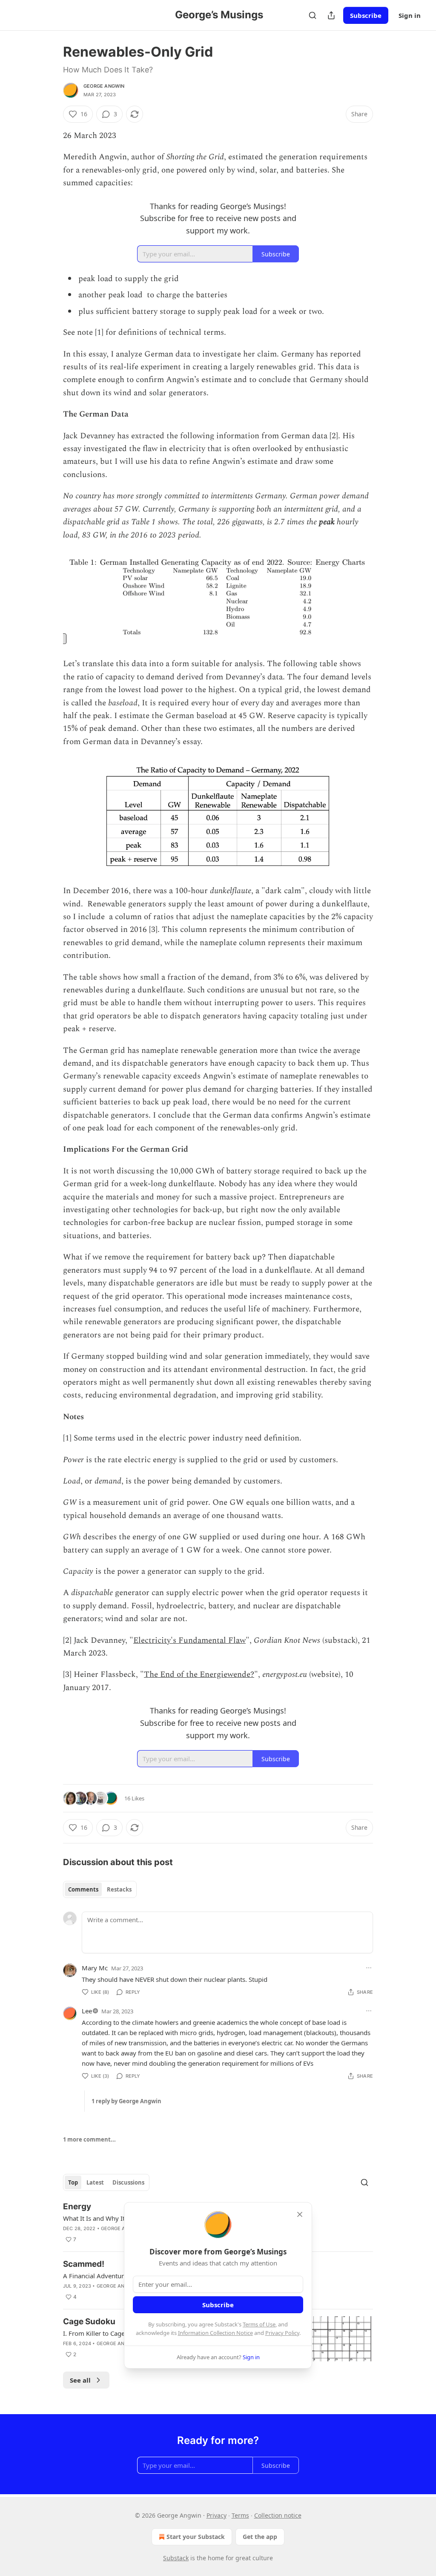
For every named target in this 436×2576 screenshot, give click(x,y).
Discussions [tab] (128, 2182)
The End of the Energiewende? (199, 1675)
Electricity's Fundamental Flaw (189, 1640)
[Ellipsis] (369, 1968)
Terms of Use (259, 2324)
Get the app (260, 2537)
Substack (176, 2558)
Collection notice (278, 2515)
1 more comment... (89, 2139)
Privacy (217, 2515)
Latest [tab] (95, 2182)
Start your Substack (196, 2537)
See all (80, 2380)
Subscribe (366, 15)
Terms (240, 2515)
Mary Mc (95, 1968)
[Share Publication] (331, 15)
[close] (300, 2214)
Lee (87, 2011)
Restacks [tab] (119, 1889)
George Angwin (104, 86)
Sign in (410, 15)
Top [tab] (73, 2182)
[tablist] (100, 1889)
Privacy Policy (282, 2333)
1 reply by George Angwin (126, 2101)
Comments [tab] (83, 1889)
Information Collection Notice (215, 2333)
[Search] (313, 15)
